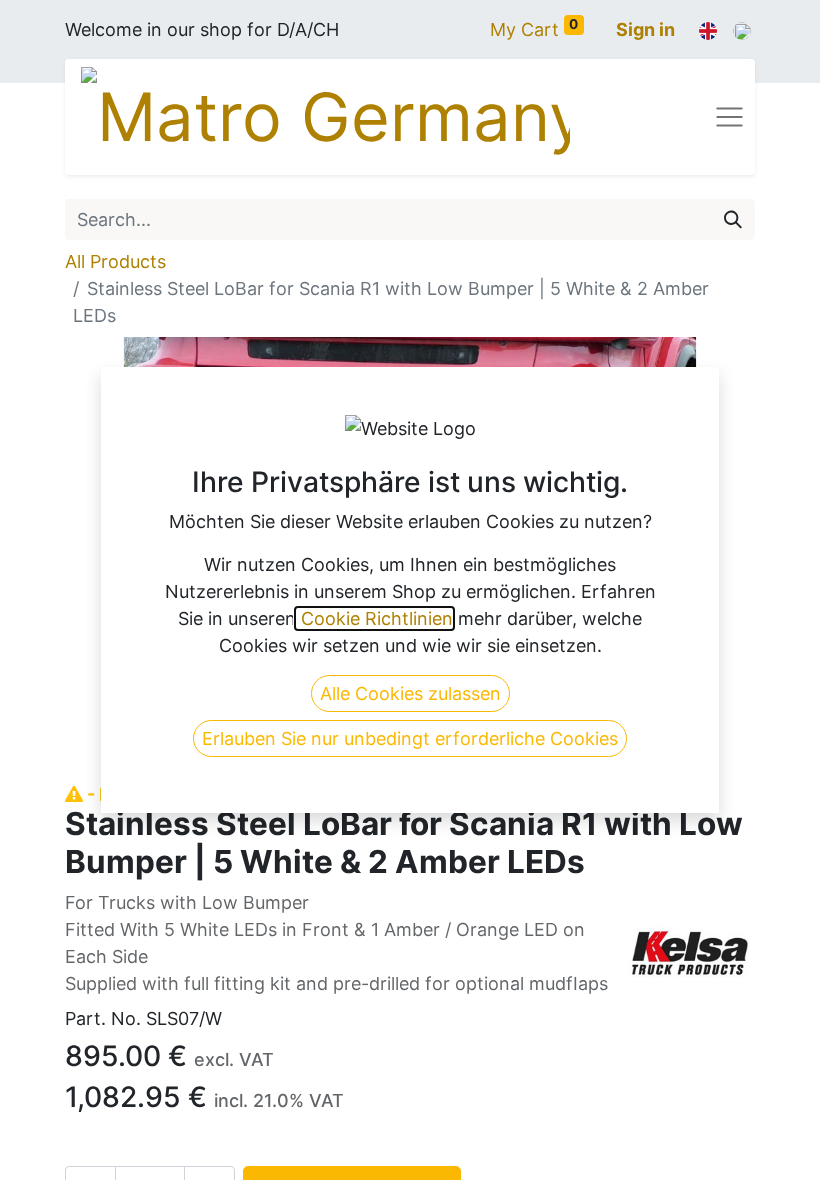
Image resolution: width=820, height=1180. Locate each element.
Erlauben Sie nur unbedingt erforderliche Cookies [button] (410, 738)
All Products (115, 261)
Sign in (645, 29)
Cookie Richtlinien (374, 618)
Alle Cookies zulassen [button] (410, 693)
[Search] (733, 219)
